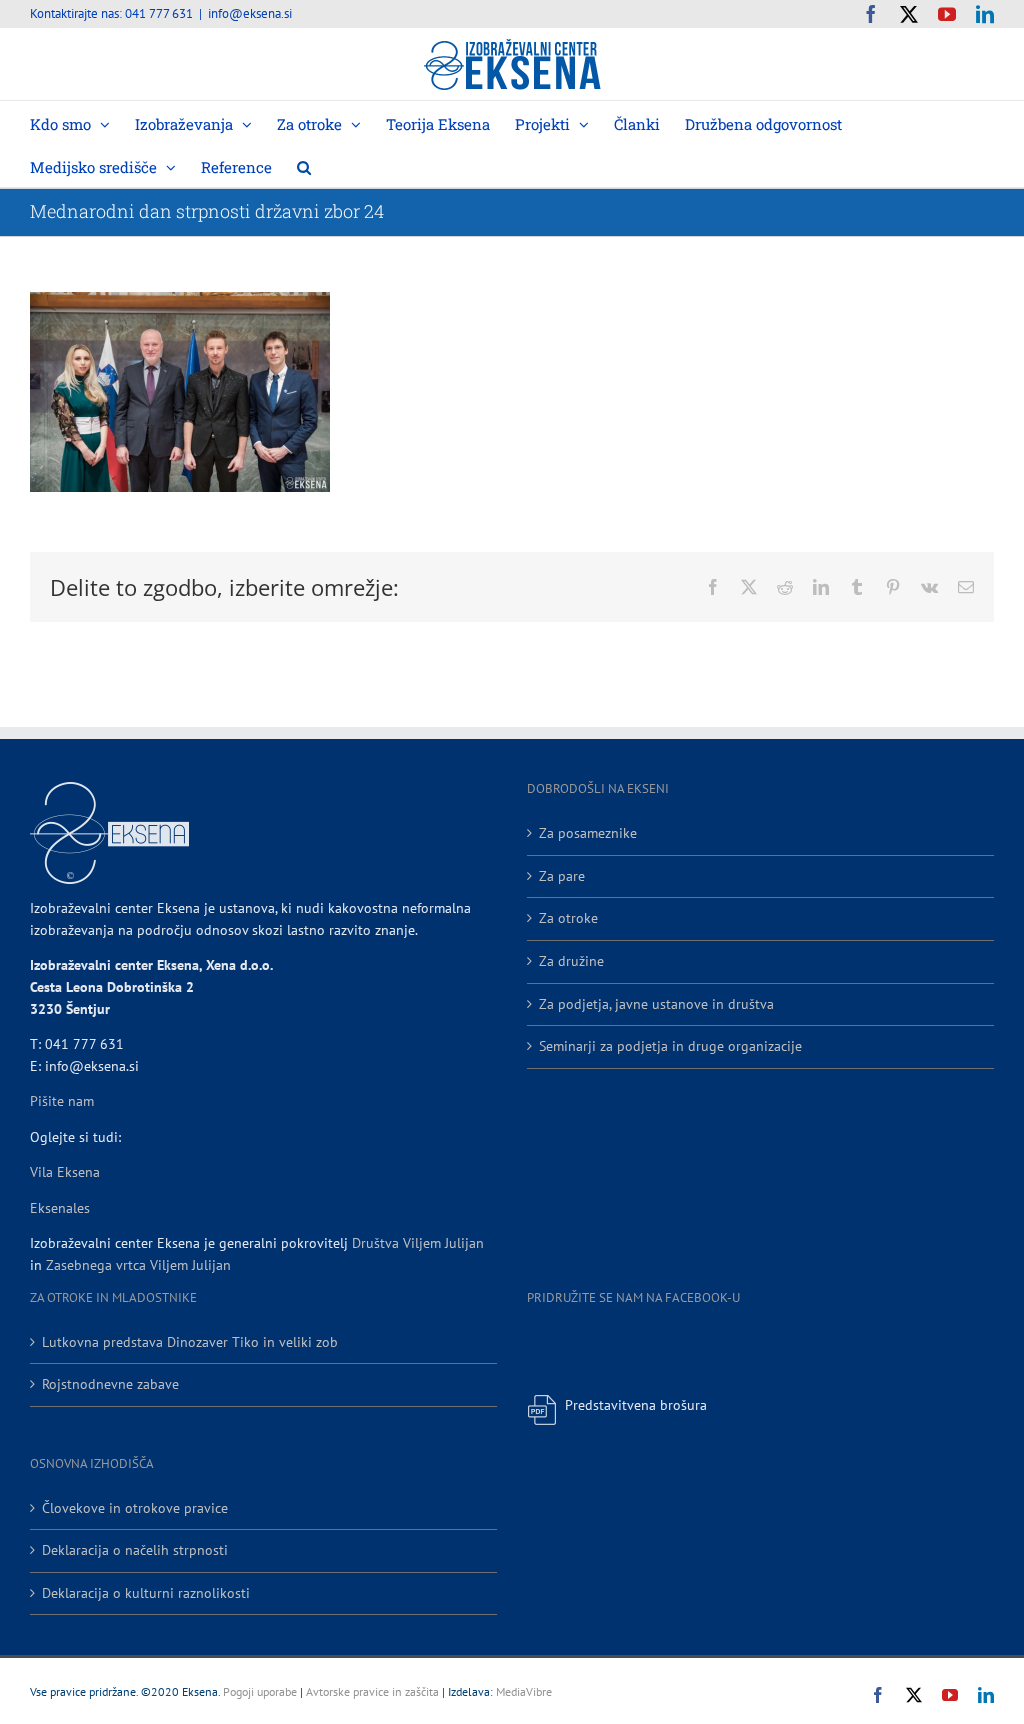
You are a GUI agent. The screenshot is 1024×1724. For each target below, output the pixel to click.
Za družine (571, 961)
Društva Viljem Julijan (418, 1243)
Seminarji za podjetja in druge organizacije (670, 1046)
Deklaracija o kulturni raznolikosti (146, 1593)
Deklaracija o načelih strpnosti (135, 1550)
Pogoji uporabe (260, 1691)
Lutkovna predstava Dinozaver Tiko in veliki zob (190, 1342)
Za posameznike (588, 833)
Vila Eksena (65, 1172)
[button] (304, 165)
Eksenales (60, 1208)
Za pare (562, 876)
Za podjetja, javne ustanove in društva (656, 1004)
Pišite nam (62, 1101)
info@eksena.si (250, 13)
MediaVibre (524, 1691)
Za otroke (568, 918)
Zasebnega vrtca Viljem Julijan (138, 1265)
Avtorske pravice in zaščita (372, 1691)
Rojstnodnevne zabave (110, 1384)
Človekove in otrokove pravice (135, 1508)
